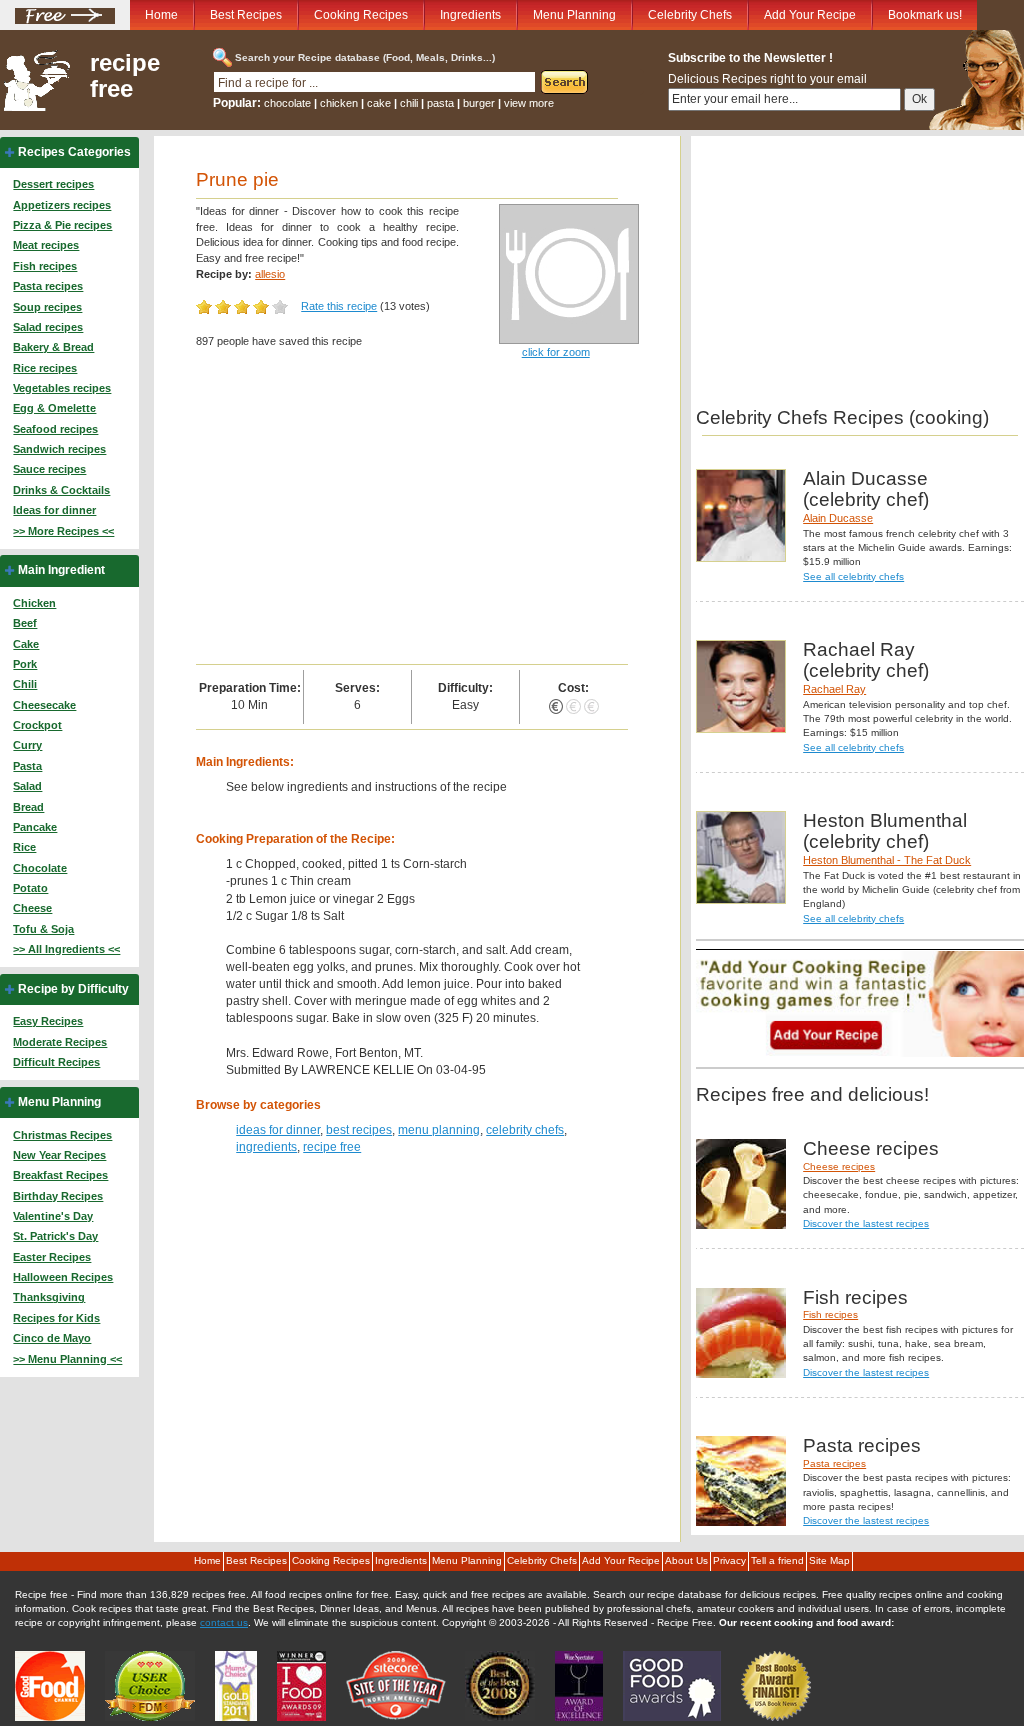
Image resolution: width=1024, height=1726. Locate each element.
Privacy (729, 1560)
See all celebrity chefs (853, 576)
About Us (686, 1560)
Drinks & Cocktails (61, 490)
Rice (24, 847)
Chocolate (40, 868)
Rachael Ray (834, 689)
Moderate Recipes (60, 1042)
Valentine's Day (53, 1216)
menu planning (439, 1130)
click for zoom (556, 352)
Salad (27, 786)
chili (409, 103)
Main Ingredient (61, 570)
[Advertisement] (411, 514)
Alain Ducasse (838, 518)
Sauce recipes (49, 469)
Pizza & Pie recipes (62, 225)
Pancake (35, 827)
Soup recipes (47, 307)
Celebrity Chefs (690, 15)
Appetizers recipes (62, 205)
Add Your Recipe (810, 15)
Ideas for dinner (54, 510)
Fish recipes (45, 266)
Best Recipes (246, 15)
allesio (270, 274)
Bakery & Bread (53, 347)
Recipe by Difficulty (73, 989)
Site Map (829, 1560)
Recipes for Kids (56, 1318)
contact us (224, 1622)
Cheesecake (44, 705)
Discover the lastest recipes (866, 1223)
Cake (26, 644)
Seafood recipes (55, 429)
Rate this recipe (339, 306)
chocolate (287, 103)
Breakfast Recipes (60, 1175)
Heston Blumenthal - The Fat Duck (887, 860)
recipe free (125, 76)
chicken (339, 103)
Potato (30, 888)
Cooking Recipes (361, 15)
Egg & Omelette (54, 408)
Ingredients (470, 15)
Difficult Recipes (56, 1062)
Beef (25, 623)
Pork (25, 664)
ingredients (266, 1147)
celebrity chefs (525, 1130)
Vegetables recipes (62, 388)
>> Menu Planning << (67, 1359)
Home (161, 15)
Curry (27, 745)
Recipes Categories (74, 152)
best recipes (359, 1130)
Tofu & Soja (43, 929)
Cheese (32, 908)
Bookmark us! (925, 15)
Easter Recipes (52, 1257)
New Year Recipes (59, 1155)
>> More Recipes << (63, 531)
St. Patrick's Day (55, 1236)
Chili (25, 684)
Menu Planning (574, 15)
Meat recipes (46, 245)
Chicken (34, 603)
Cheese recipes (839, 1166)
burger (479, 103)
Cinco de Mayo (52, 1338)
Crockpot (37, 725)
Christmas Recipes (62, 1135)
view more (529, 103)
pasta (440, 103)
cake (379, 103)
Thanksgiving (49, 1297)
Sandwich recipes (59, 449)
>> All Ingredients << (66, 949)
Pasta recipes (48, 286)
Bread (28, 807)
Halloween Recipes (63, 1277)
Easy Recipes (48, 1021)
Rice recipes (45, 368)
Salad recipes (48, 327)
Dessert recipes (53, 184)
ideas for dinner (278, 1130)
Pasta (27, 766)
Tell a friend (777, 1560)
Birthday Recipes (58, 1196)
